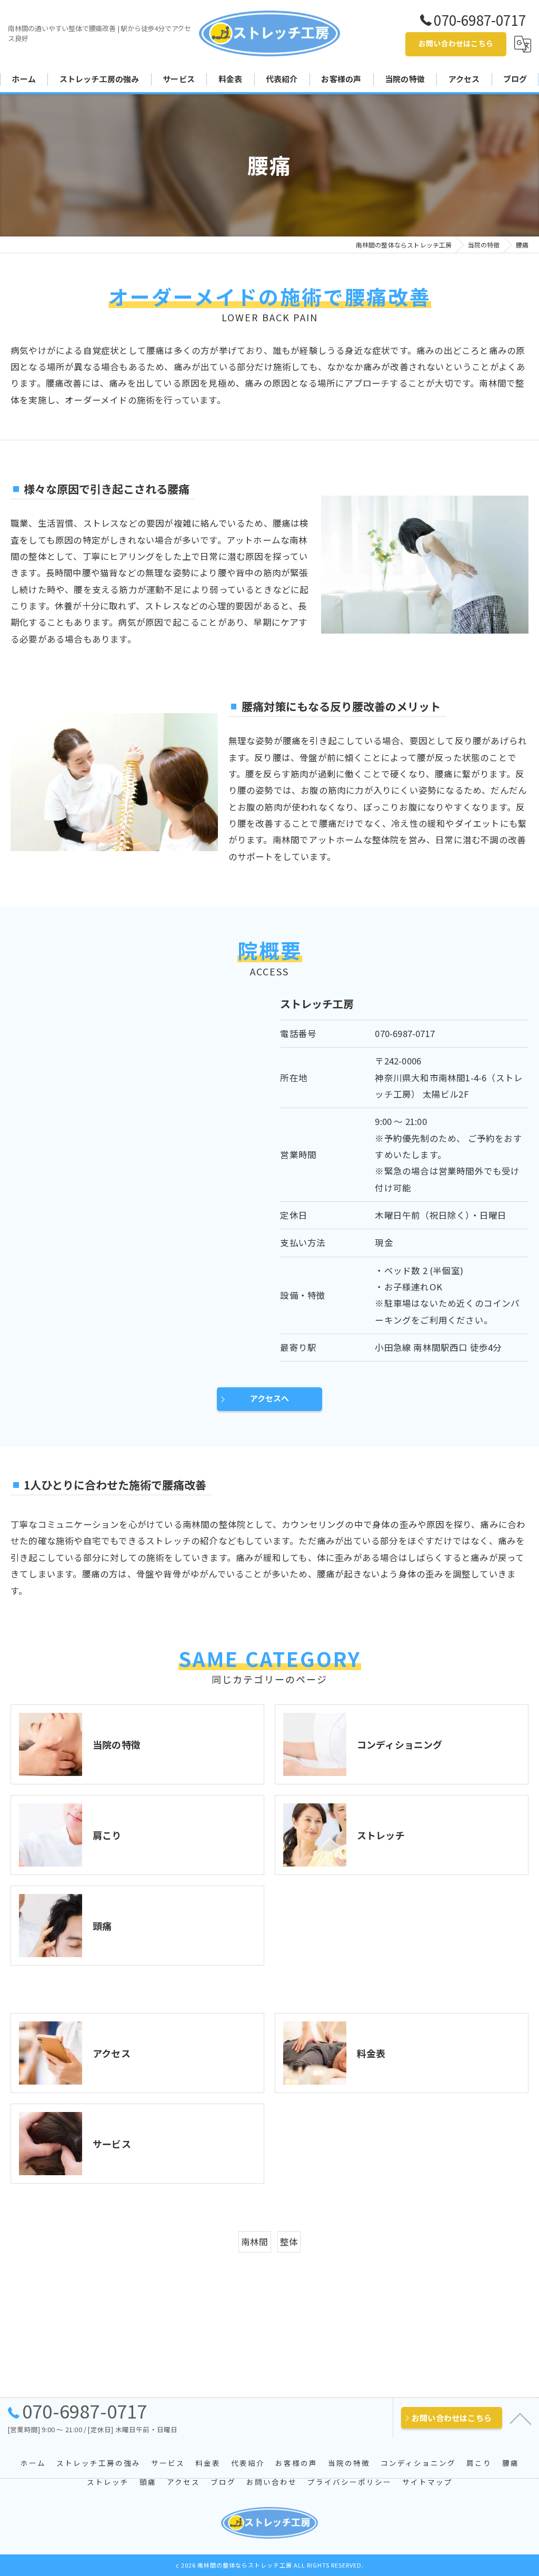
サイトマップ (427, 2482)
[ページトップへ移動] (521, 2418)
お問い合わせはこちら (456, 43)
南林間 (255, 2242)
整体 (289, 2242)
